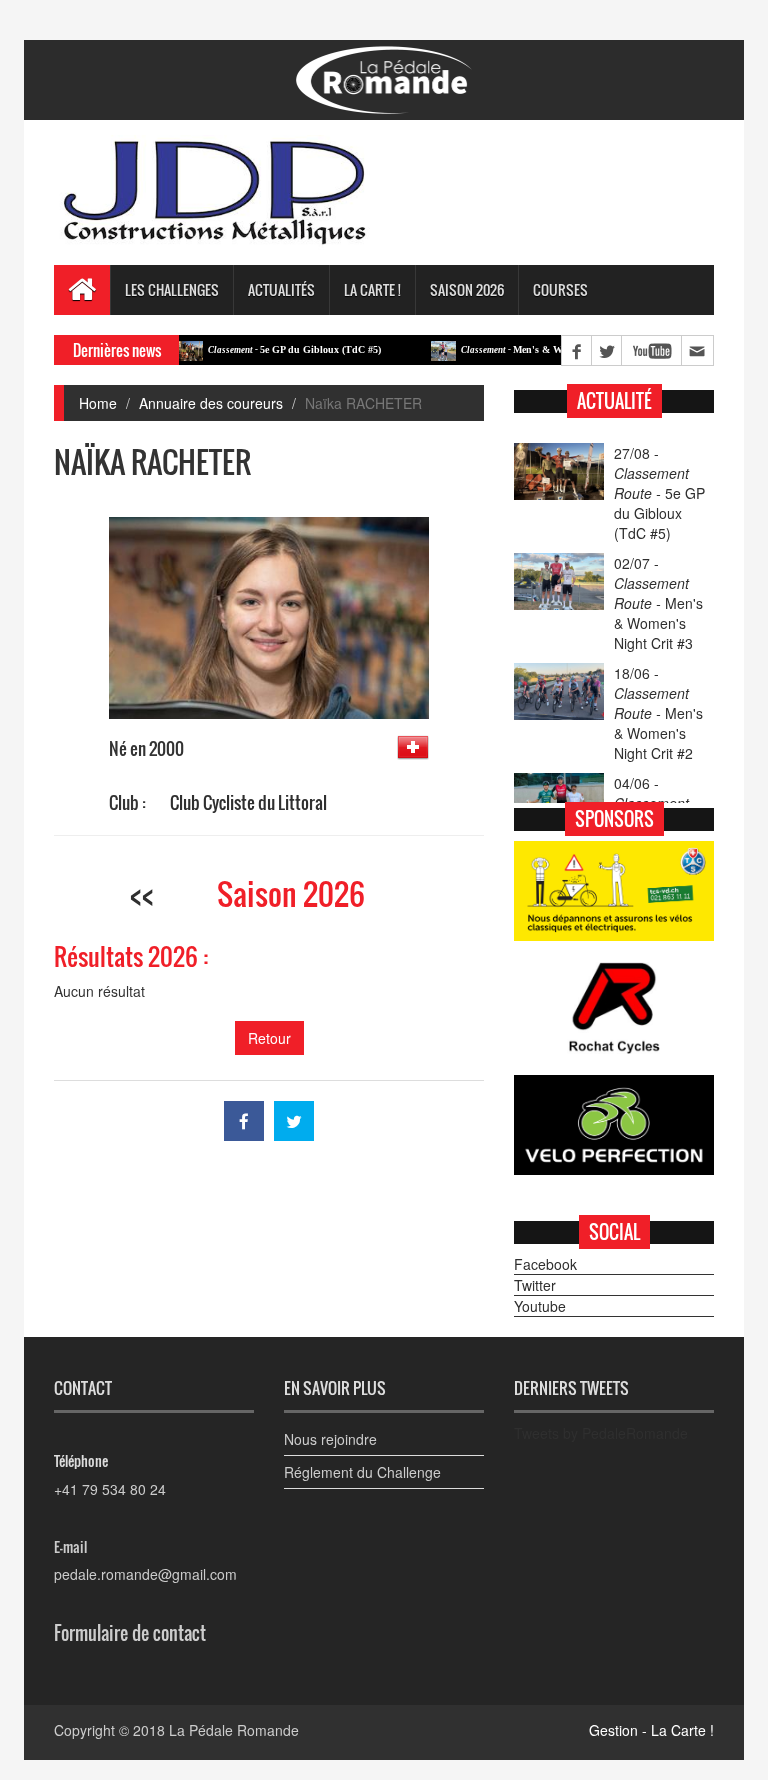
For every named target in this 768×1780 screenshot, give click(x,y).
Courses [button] (560, 289)
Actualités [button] (281, 289)
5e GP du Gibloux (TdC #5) (268, 349)
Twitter (535, 1285)
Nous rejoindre (330, 1439)
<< (142, 893)
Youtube (540, 1306)
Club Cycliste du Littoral (248, 802)
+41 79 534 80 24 (110, 1489)
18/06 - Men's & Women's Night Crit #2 (658, 713)
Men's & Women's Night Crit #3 (530, 349)
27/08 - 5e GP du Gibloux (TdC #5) (659, 493)
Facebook (545, 1264)
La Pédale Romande (234, 1730)
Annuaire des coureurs (211, 403)
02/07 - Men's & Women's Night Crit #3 (658, 603)
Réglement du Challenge (362, 1472)
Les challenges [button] (172, 289)
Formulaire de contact (130, 1633)
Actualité (614, 401)
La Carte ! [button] (372, 289)
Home (98, 403)
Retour (269, 1038)
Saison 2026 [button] (467, 289)
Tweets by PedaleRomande (601, 1433)
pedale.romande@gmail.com (145, 1574)
